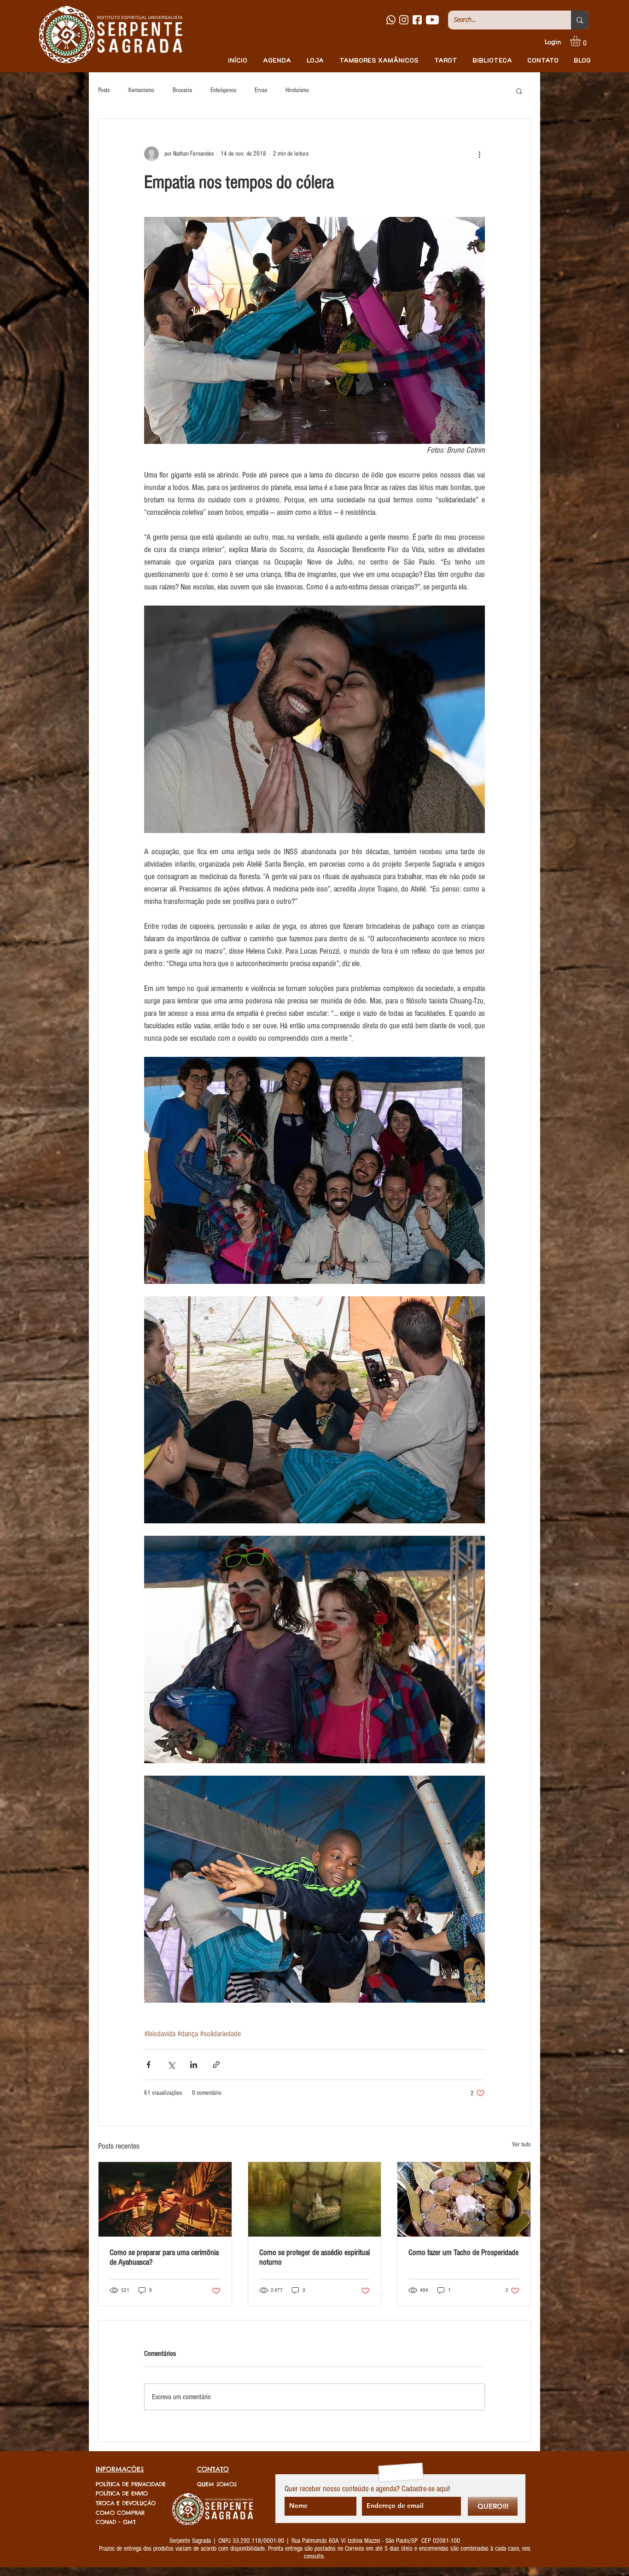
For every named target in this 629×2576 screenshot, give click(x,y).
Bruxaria (182, 90)
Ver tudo (521, 2145)
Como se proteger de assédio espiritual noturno (314, 2257)
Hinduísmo (297, 90)
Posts (104, 90)
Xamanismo (141, 90)
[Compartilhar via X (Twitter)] (171, 2065)
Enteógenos (223, 90)
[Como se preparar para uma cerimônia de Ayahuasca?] (165, 2199)
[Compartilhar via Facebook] (149, 2065)
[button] (582, 41)
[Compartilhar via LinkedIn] (194, 2065)
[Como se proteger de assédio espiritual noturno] (315, 2199)
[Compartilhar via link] (216, 2065)
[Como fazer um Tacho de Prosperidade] (464, 2199)
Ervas (261, 90)
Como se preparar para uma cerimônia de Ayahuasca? (164, 2257)
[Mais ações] (479, 154)
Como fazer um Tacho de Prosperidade (463, 2253)
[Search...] (580, 20)
